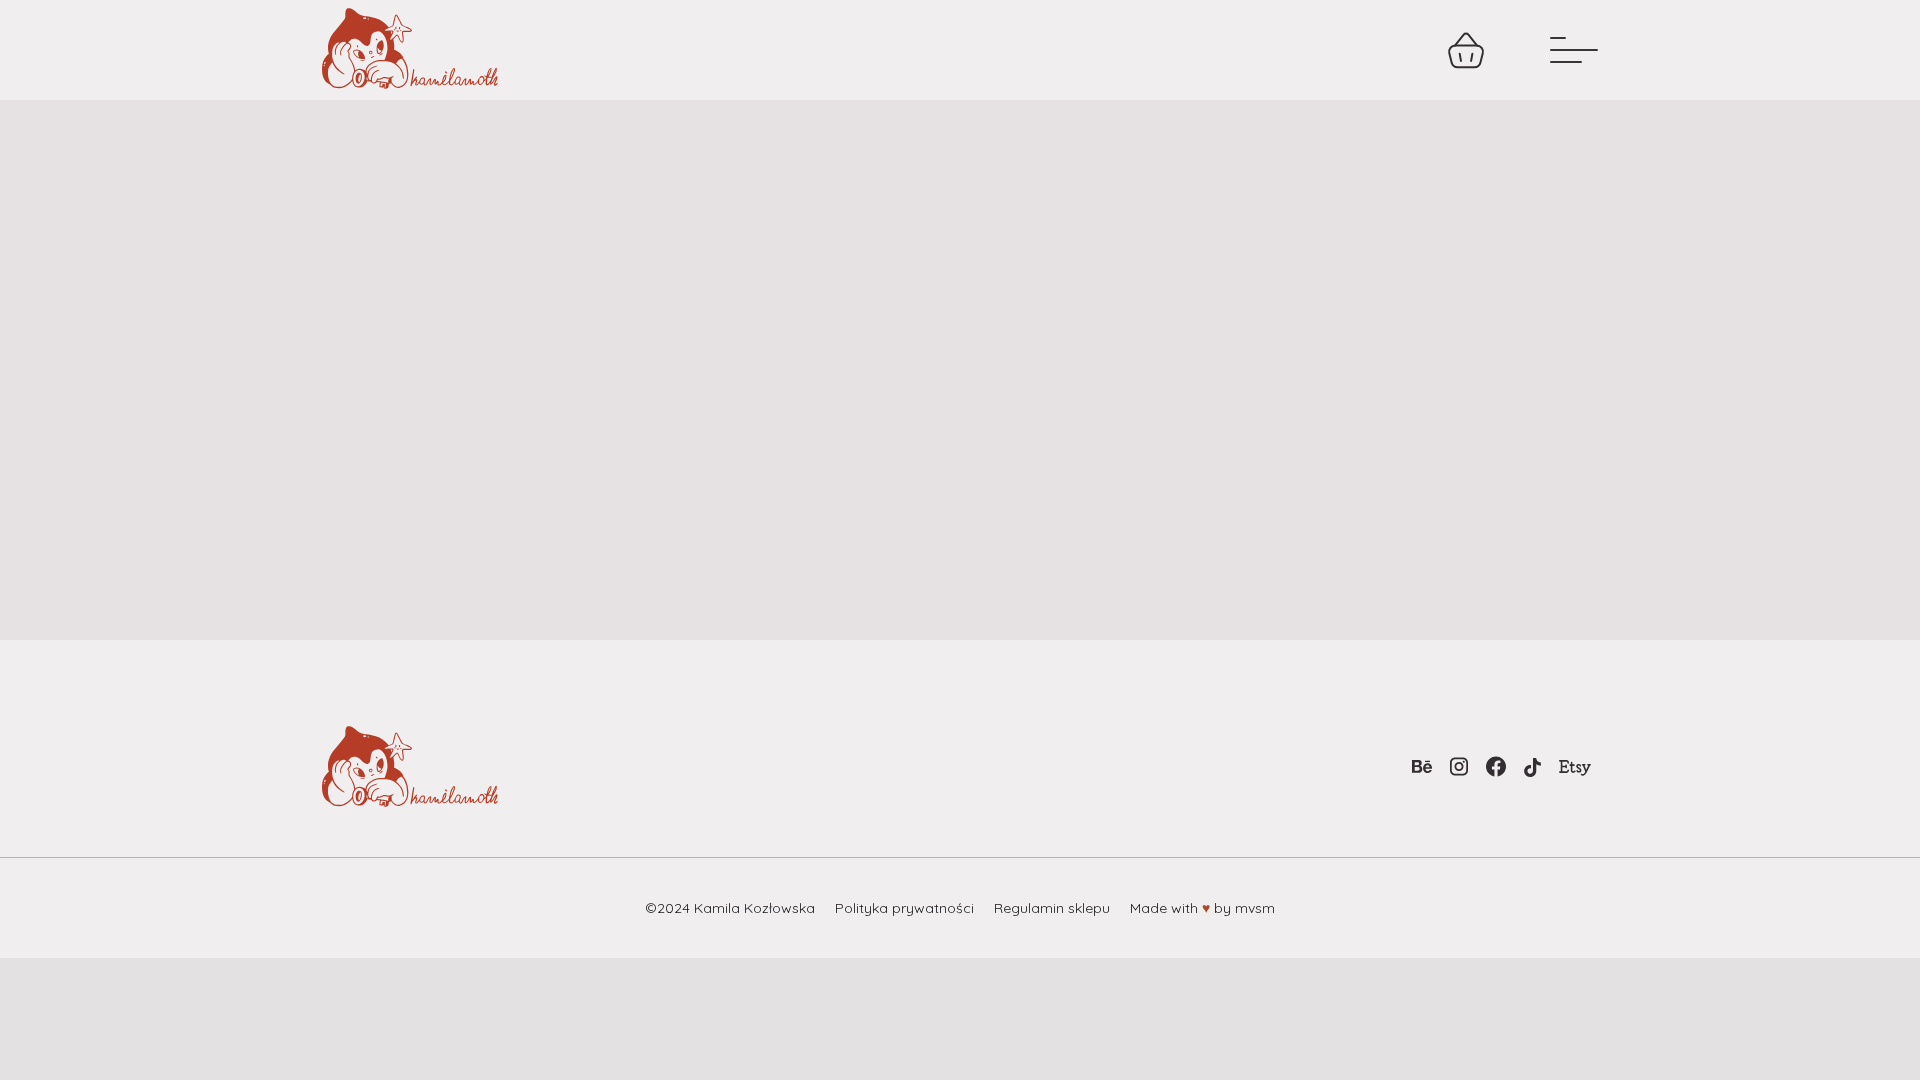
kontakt (1343, 50)
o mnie (1220, 50)
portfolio (1094, 50)
